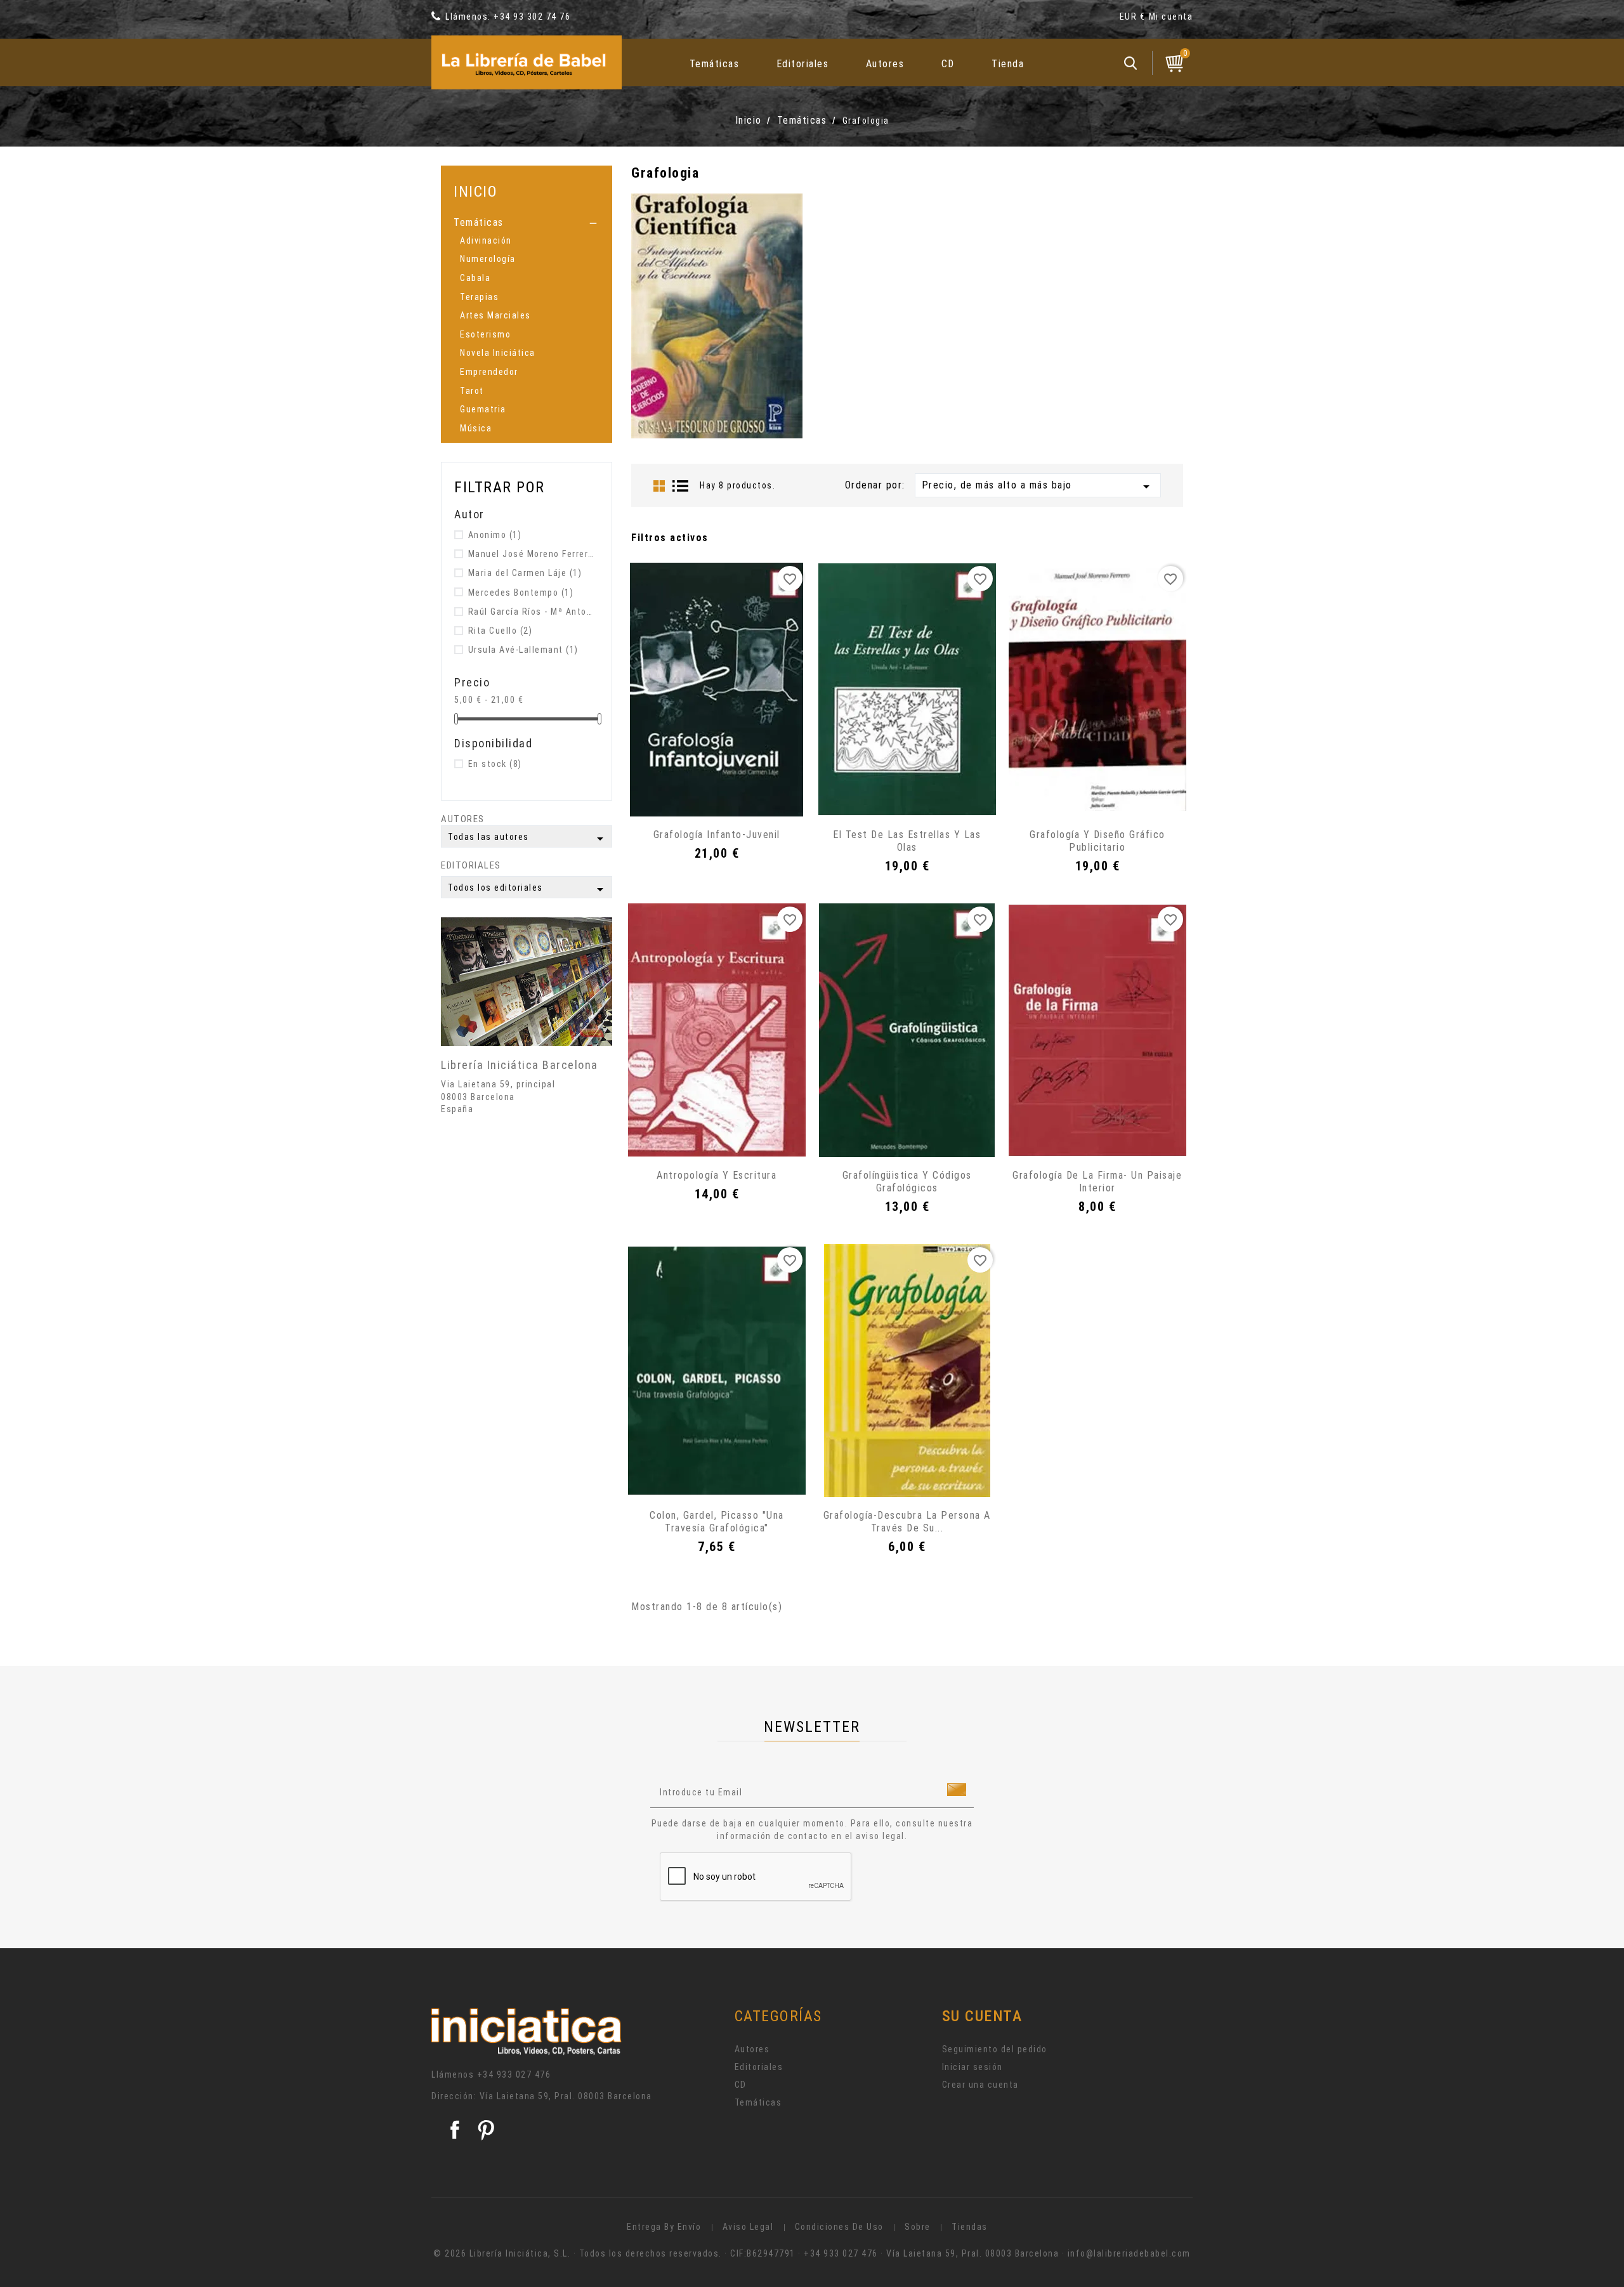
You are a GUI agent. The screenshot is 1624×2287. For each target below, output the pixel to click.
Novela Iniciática (498, 353)
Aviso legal (748, 2227)
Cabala (475, 278)
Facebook (455, 2130)
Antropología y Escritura (717, 1175)
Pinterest (486, 2130)
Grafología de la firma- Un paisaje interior (1097, 1182)
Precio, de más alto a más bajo (1038, 487)
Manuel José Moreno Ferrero (531, 554)
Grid (659, 486)
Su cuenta (982, 2016)
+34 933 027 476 (514, 2074)
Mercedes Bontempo (521, 593)
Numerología (488, 259)
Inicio (475, 191)
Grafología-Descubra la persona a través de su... (907, 1522)
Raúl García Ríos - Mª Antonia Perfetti (531, 612)
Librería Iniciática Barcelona (520, 1065)
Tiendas (970, 2227)
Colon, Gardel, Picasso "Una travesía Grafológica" (717, 1522)
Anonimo (495, 535)
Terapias (479, 297)
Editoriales (803, 64)
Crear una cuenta (980, 2085)
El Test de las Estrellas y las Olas (907, 841)
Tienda (1008, 64)
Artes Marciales (495, 315)
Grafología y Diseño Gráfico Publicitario (1097, 841)
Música (476, 428)
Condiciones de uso (839, 2227)
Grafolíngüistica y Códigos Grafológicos (907, 1182)
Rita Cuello (501, 631)
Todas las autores (528, 839)
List (681, 486)
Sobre (918, 2227)
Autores (885, 64)
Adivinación (486, 240)
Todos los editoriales (528, 889)
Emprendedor (489, 372)
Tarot (472, 391)
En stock (495, 764)
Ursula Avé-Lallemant (523, 650)
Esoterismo (485, 334)
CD (948, 64)
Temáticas (715, 64)
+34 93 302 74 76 (532, 16)
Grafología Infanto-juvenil (717, 835)
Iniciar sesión (972, 2067)
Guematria (483, 409)
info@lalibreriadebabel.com (1129, 2253)
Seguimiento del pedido (995, 2049)
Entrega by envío (664, 2227)
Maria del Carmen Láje (525, 573)
